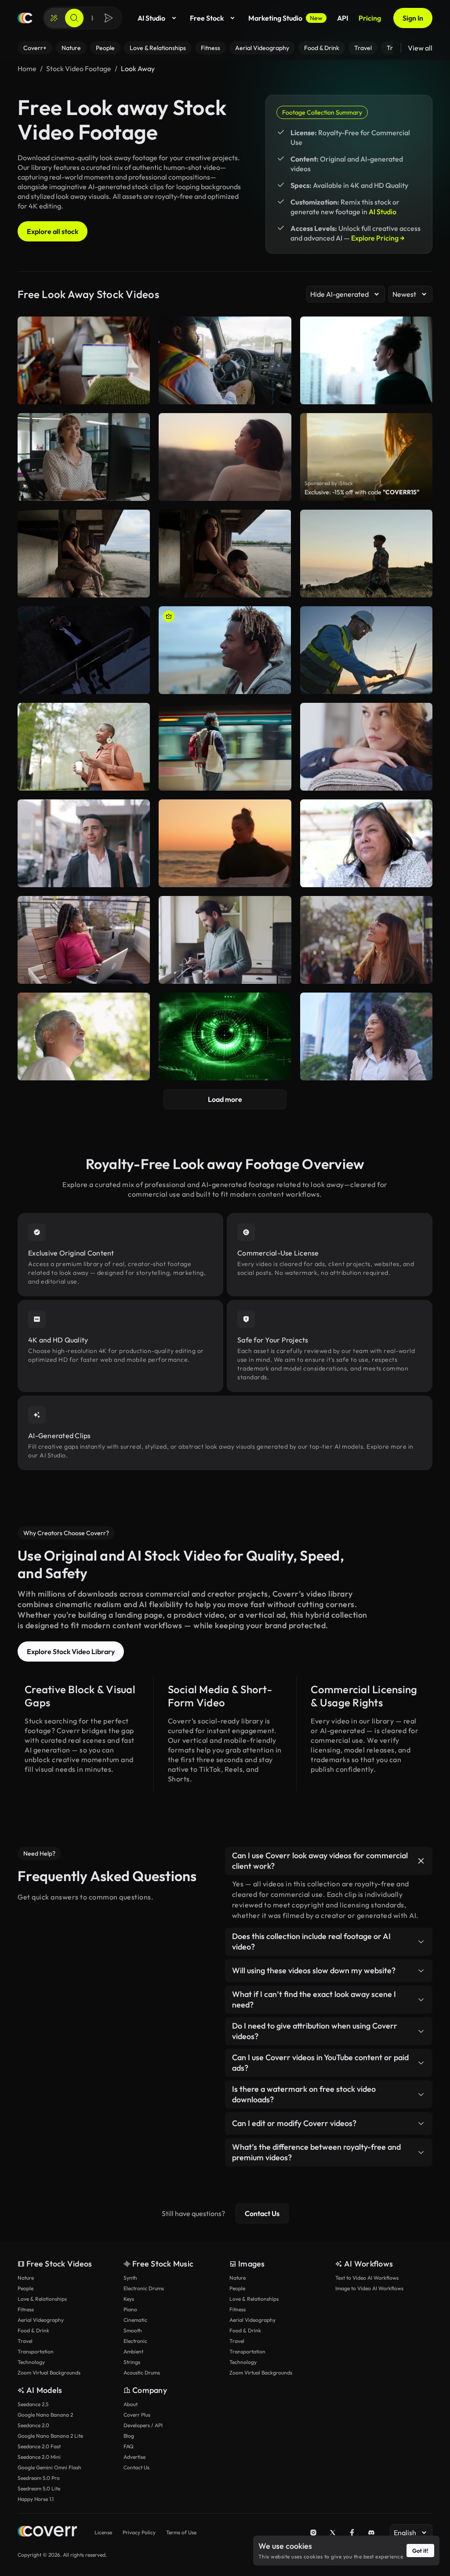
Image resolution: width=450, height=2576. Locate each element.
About (131, 2404)
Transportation (36, 2351)
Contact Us (262, 2213)
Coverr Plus (137, 2415)
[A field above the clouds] (366, 554)
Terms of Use (181, 2532)
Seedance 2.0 (33, 2425)
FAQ (129, 2446)
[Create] (54, 18)
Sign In (413, 18)
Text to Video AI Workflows (367, 2278)
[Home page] (25, 18)
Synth (130, 2278)
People (25, 2288)
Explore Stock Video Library (71, 1651)
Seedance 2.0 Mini (39, 2457)
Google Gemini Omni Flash (49, 2467)
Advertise (134, 2457)
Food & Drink (33, 2330)
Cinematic (135, 2320)
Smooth (133, 2330)
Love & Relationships (42, 2299)
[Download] (138, 587)
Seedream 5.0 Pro (39, 2478)
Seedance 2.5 (33, 2404)
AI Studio (151, 18)
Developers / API (143, 2425)
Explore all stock (53, 231)
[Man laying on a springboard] (84, 650)
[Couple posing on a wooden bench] (84, 554)
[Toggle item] (421, 1861)
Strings (132, 2362)
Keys (129, 2299)
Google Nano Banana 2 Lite (50, 2436)
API (343, 18)
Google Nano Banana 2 (45, 2415)
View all (420, 48)
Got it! (420, 2551)
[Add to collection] (138, 522)
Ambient (133, 2351)
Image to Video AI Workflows (369, 2288)
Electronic (135, 2341)
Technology (31, 2362)
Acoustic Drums (142, 2373)
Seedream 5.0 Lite (39, 2488)
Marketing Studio (285, 18)
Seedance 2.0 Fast (39, 2446)
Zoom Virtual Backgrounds (49, 2373)
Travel (25, 2341)
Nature (26, 2278)
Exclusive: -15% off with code (362, 492)
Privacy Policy (139, 2532)
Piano (130, 2309)
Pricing (370, 18)
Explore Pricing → (378, 238)
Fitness (26, 2309)
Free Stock (207, 18)
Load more (225, 1099)
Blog (129, 2436)
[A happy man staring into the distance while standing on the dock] (225, 650)
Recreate (84, 587)
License (103, 2532)
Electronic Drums (144, 2288)
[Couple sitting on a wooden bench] (225, 554)
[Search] (74, 18)
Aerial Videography (41, 2320)
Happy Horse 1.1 (36, 2499)
